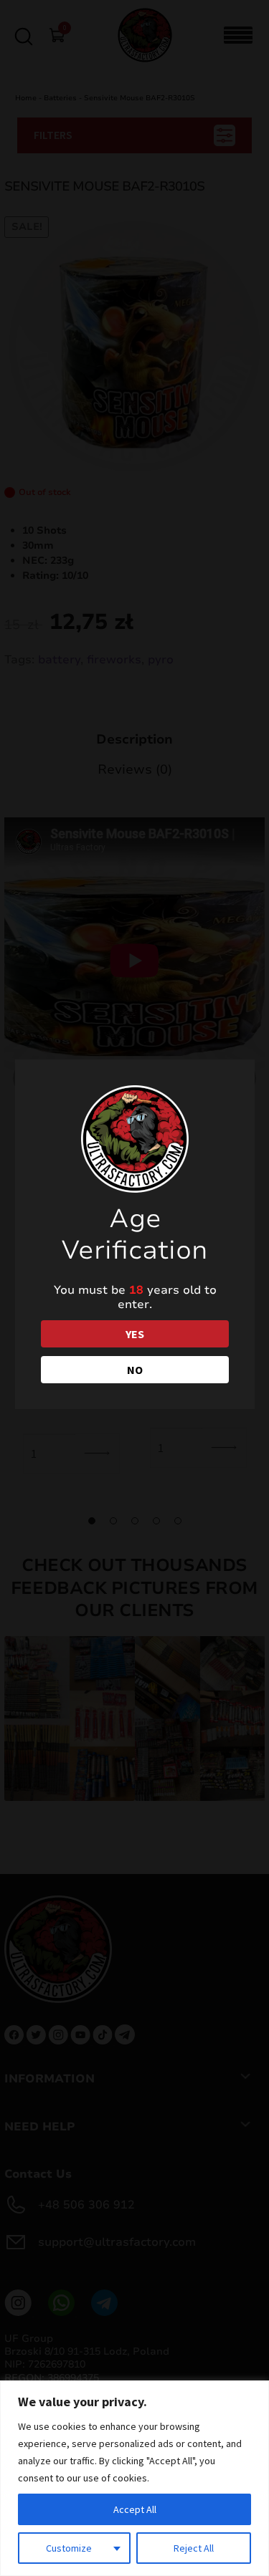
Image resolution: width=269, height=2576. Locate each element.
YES (135, 1334)
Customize (69, 2548)
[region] (134, 2478)
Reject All (194, 2548)
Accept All (135, 2509)
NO (135, 1370)
